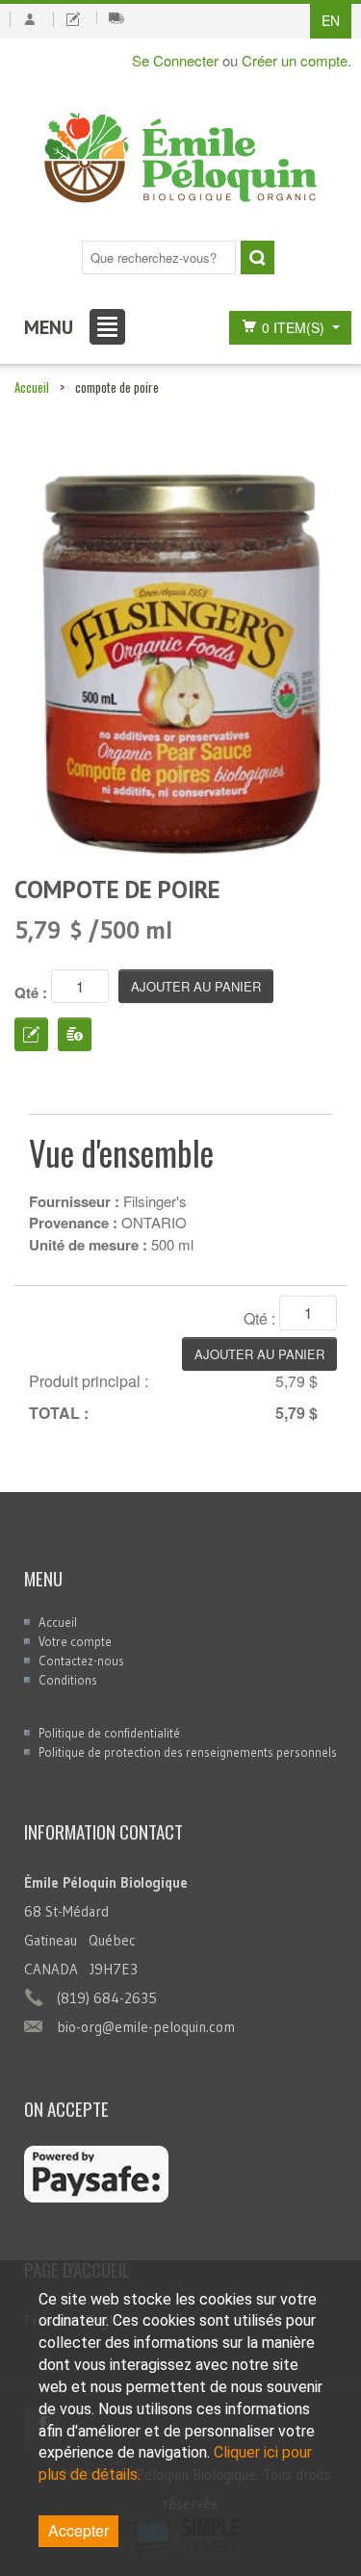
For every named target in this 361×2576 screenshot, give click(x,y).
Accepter (78, 2530)
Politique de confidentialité (109, 1733)
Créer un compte (295, 60)
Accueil (32, 387)
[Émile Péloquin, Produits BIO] (180, 159)
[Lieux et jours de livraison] (116, 18)
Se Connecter (175, 60)
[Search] (258, 258)
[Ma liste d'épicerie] (73, 19)
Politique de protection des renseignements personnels (188, 1752)
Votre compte (75, 1641)
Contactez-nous (81, 1661)
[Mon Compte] (29, 19)
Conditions (68, 1680)
